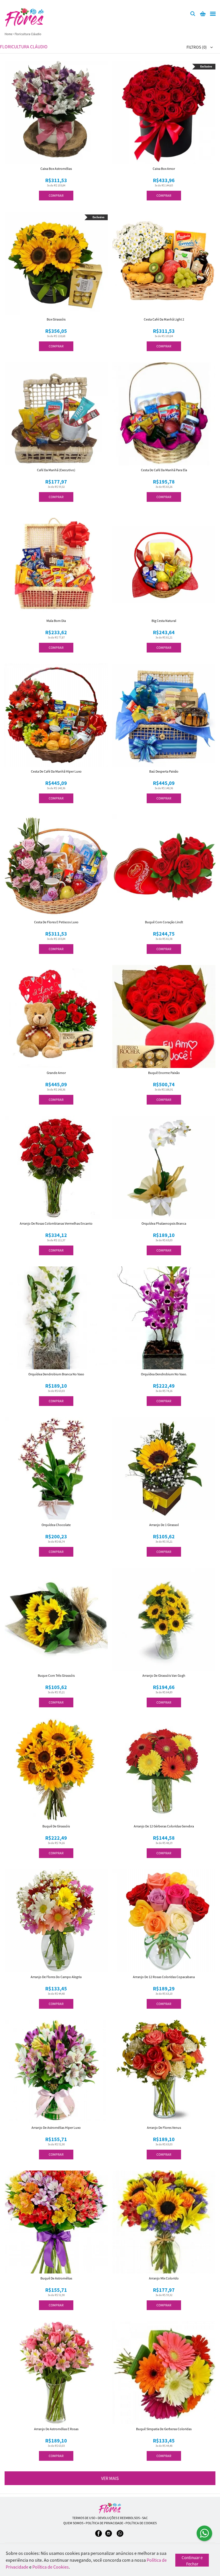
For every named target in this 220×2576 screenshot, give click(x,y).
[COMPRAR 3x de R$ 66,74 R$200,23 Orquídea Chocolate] (56, 1469)
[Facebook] (99, 2536)
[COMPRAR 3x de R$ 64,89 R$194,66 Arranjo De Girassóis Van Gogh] (164, 1619)
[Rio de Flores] (110, 2508)
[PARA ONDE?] (193, 14)
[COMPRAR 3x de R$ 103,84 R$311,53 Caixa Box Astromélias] (56, 112)
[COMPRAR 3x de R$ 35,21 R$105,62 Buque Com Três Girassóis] (56, 1619)
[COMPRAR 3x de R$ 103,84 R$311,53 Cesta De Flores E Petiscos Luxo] (56, 866)
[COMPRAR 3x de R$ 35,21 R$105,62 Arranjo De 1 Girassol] (164, 1469)
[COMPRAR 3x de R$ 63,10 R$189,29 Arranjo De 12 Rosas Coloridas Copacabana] (164, 1921)
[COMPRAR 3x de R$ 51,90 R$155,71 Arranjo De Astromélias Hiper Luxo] (56, 2071)
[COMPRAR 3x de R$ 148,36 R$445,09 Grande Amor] (56, 1017)
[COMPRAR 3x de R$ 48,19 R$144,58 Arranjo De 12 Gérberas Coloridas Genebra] (164, 1770)
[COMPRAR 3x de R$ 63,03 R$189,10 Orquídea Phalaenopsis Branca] (164, 1167)
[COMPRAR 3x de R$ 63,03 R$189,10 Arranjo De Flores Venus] (164, 2071)
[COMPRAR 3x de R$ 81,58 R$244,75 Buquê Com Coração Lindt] (164, 866)
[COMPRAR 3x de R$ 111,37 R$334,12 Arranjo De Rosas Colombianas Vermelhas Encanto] (56, 1167)
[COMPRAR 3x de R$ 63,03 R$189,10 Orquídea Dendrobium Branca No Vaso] (56, 1318)
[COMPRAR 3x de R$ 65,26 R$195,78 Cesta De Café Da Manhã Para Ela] (164, 414)
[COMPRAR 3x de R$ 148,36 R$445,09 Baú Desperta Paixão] (164, 715)
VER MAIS (110, 2478)
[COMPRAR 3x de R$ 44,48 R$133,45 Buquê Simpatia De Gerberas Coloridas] (164, 2373)
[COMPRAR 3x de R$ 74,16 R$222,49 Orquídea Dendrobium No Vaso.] (164, 1318)
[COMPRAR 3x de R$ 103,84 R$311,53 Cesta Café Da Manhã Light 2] (164, 263)
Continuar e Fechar (192, 2561)
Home (8, 34)
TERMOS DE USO (84, 2518)
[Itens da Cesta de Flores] (203, 14)
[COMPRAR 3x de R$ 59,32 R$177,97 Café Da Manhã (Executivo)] (56, 414)
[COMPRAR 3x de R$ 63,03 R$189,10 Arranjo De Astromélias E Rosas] (56, 2373)
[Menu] (213, 14)
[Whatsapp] (120, 2536)
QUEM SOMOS (73, 2523)
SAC (145, 2518)
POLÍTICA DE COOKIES (141, 2523)
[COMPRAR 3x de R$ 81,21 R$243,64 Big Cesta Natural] (164, 564)
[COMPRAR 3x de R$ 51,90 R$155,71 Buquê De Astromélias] (56, 2222)
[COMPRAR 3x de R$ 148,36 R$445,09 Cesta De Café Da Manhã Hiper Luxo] (56, 715)
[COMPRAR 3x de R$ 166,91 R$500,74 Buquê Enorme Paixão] (164, 1017)
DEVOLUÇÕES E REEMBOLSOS (119, 2518)
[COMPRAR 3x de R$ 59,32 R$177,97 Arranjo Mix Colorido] (164, 2222)
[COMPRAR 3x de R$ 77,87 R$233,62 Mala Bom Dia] (56, 564)
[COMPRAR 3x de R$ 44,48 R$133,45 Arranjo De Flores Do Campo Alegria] (56, 1921)
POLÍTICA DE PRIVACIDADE (104, 2523)
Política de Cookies (51, 2567)
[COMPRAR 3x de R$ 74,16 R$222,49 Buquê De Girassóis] (56, 1770)
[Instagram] (109, 2536)
